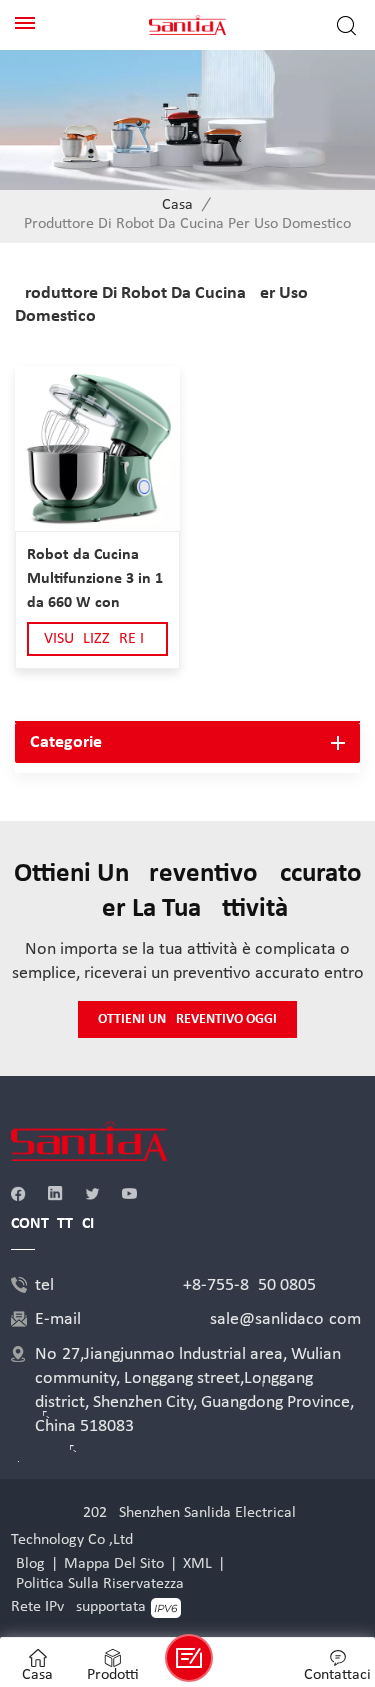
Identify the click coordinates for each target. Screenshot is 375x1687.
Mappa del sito (114, 1564)
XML (197, 1564)
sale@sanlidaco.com (285, 1319)
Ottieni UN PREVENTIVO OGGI (187, 1019)
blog (30, 1564)
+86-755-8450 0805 (249, 1285)
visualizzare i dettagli (94, 643)
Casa (177, 205)
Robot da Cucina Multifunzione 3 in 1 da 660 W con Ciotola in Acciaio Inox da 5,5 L (95, 581)
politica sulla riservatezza (100, 1584)
